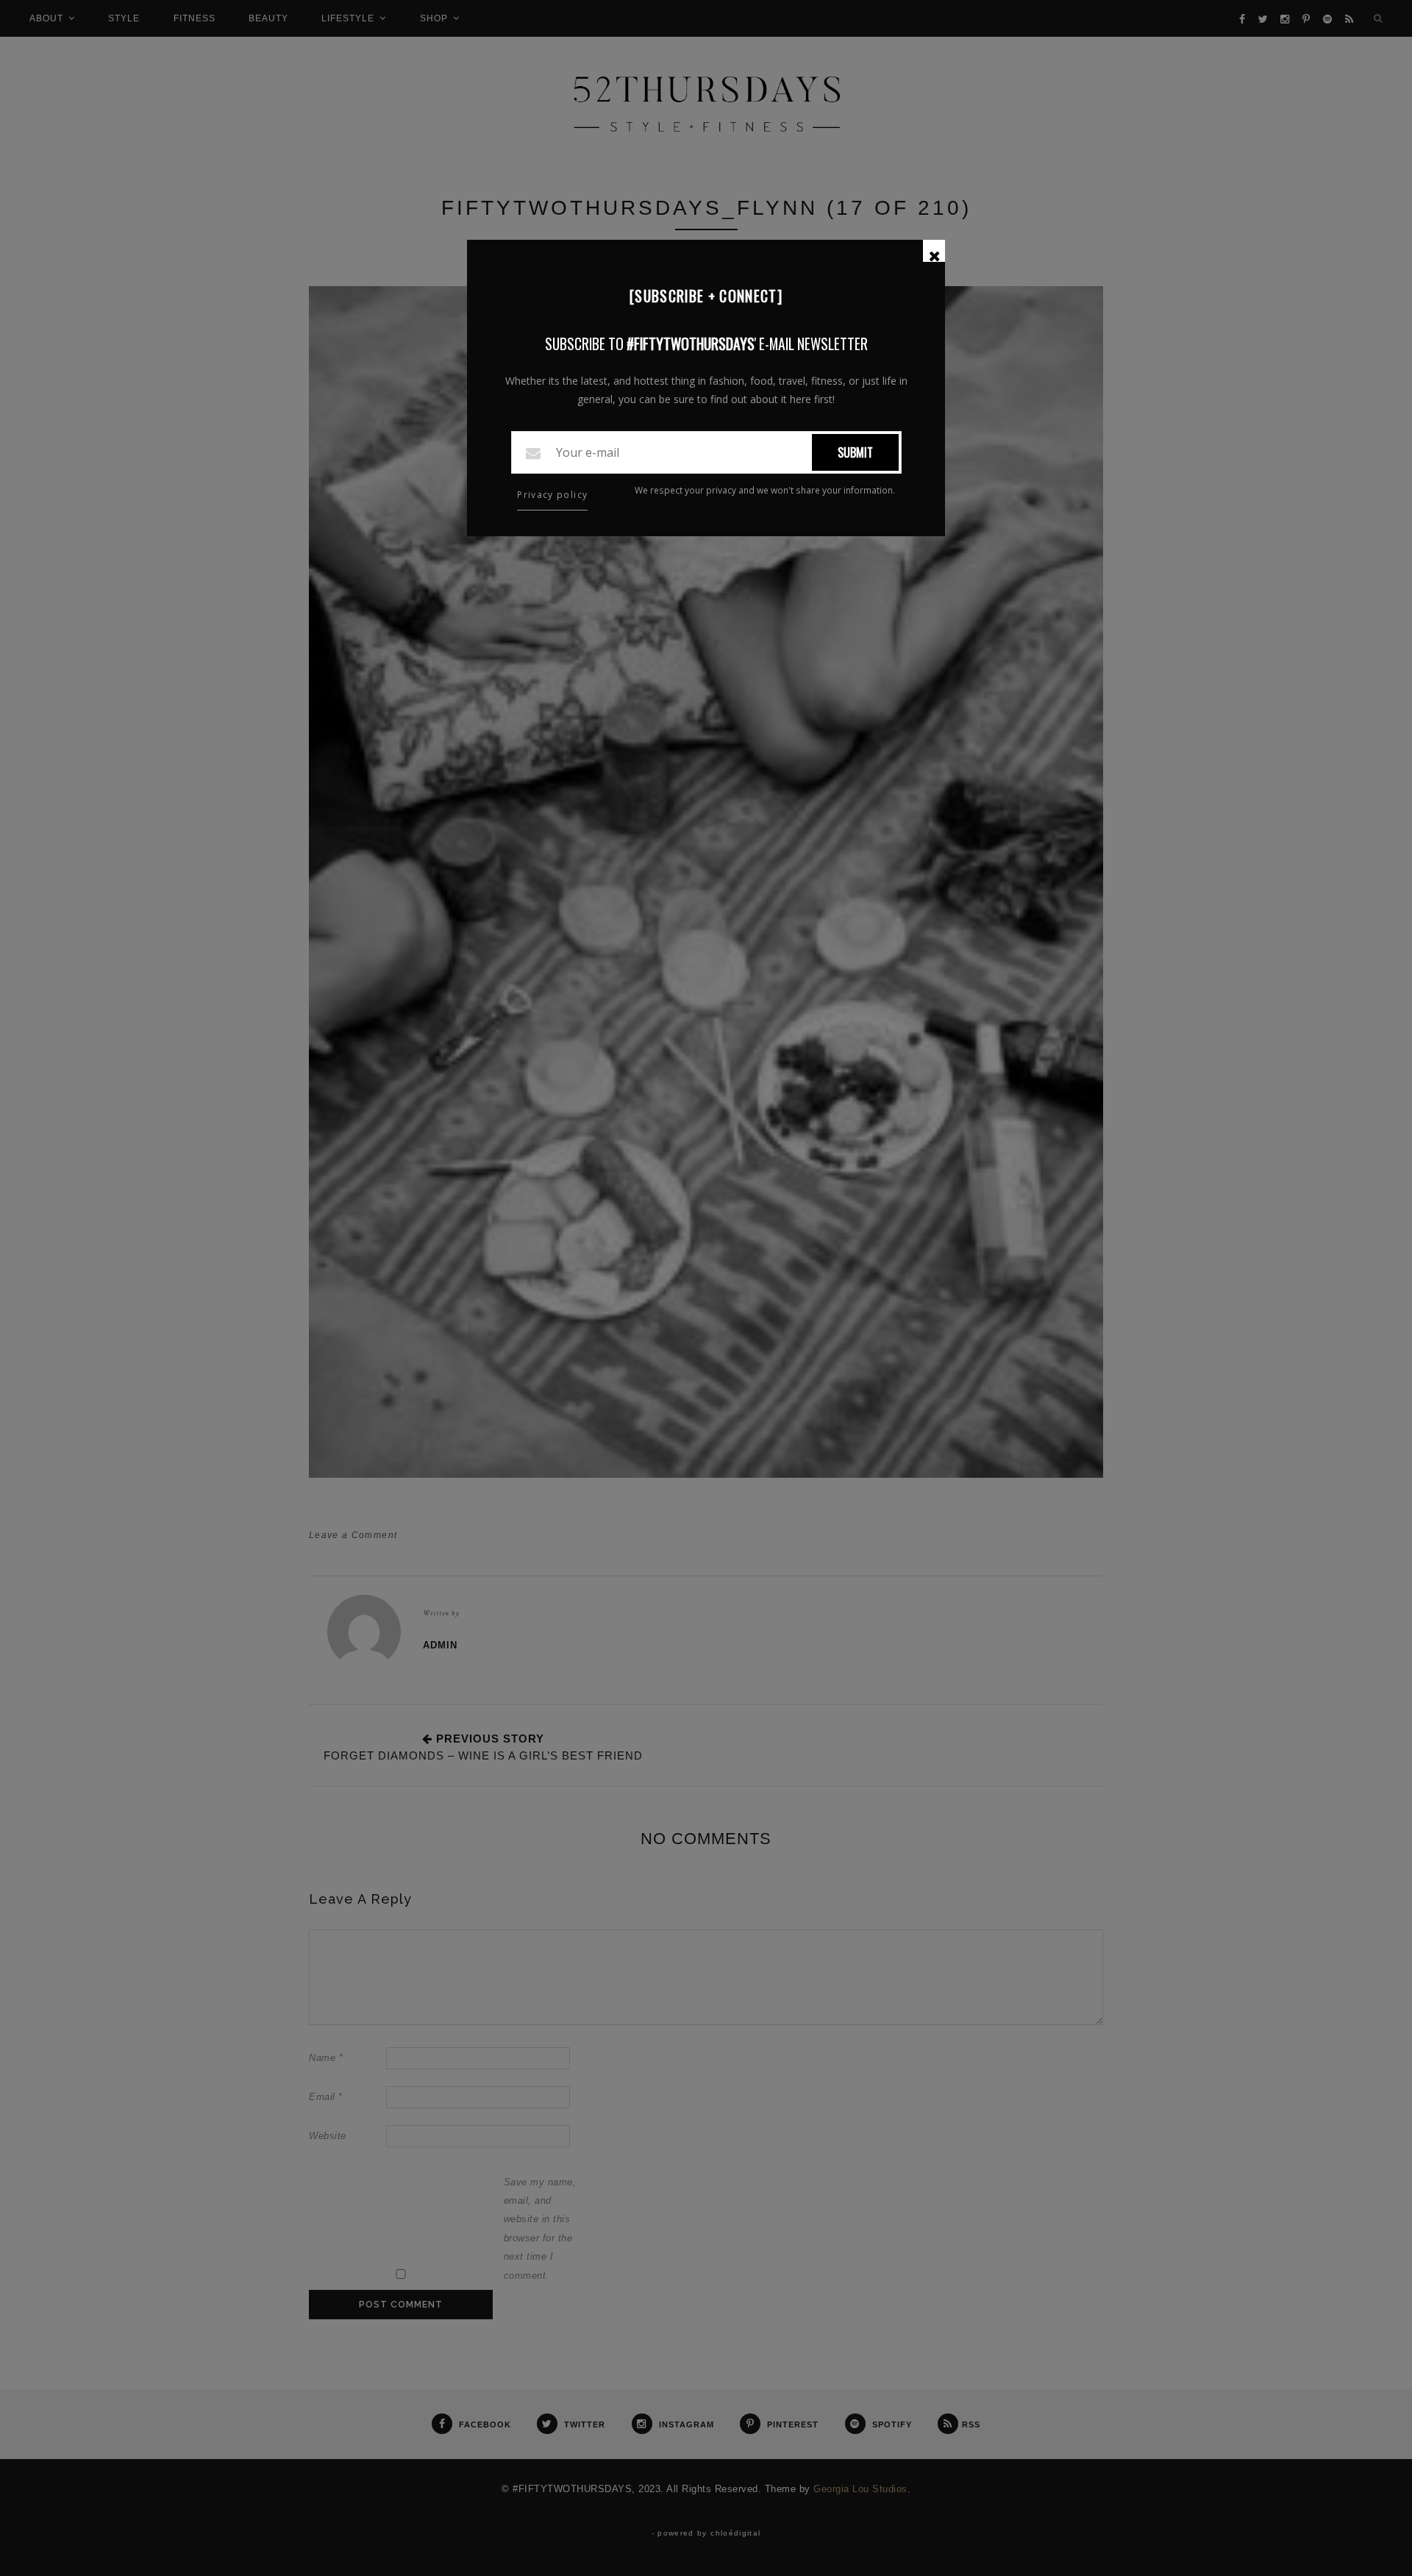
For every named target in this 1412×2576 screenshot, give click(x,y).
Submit (855, 452)
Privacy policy (552, 495)
